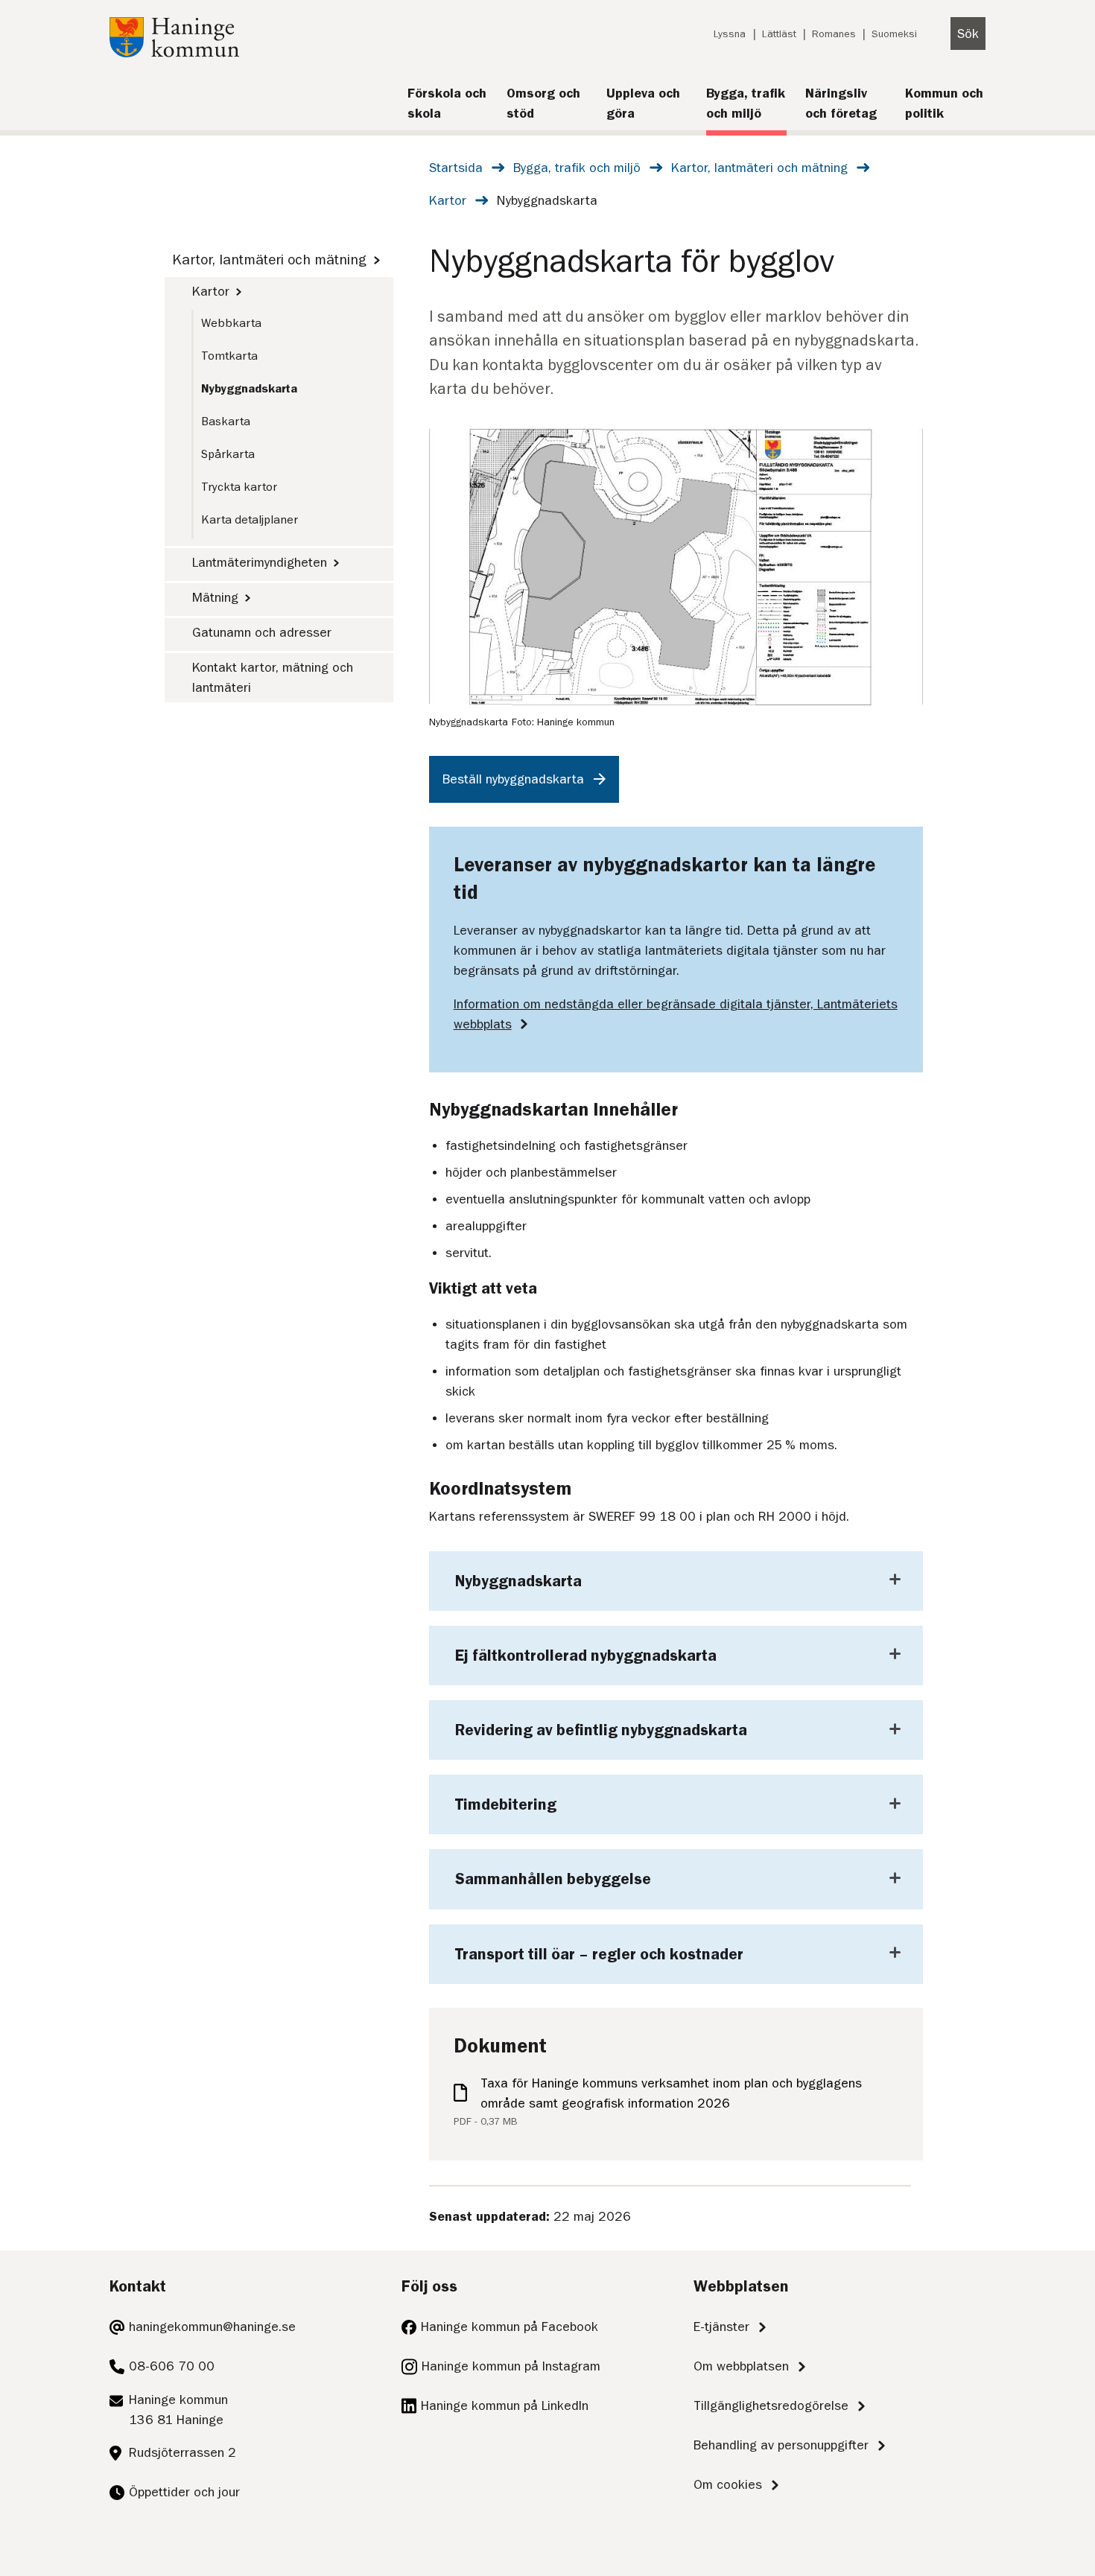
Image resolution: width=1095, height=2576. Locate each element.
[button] (676, 1581)
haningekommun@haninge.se (212, 2327)
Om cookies (728, 2484)
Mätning (215, 597)
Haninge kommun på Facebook (510, 2327)
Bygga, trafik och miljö (577, 168)
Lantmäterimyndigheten (260, 562)
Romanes (834, 34)
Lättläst (779, 34)
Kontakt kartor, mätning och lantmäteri (273, 677)
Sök (968, 34)
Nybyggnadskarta (249, 389)
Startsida (456, 168)
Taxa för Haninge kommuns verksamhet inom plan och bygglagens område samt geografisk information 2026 (671, 2093)
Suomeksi (894, 34)
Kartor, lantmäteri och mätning (759, 168)
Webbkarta (231, 323)
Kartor (448, 200)
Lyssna (730, 34)
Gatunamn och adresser (262, 632)
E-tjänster (721, 2327)
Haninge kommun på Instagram (511, 2366)
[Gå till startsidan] (174, 53)
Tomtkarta (229, 356)
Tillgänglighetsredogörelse (771, 2405)
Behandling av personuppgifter (781, 2445)
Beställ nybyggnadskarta (513, 779)
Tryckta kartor (239, 487)
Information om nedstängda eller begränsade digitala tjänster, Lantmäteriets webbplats (676, 1014)
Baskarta (226, 422)
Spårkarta (228, 454)
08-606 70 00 (172, 2366)
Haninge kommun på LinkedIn (505, 2405)
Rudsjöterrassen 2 (182, 2452)
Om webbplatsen (741, 2366)
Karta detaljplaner (250, 520)
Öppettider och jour (184, 2492)
